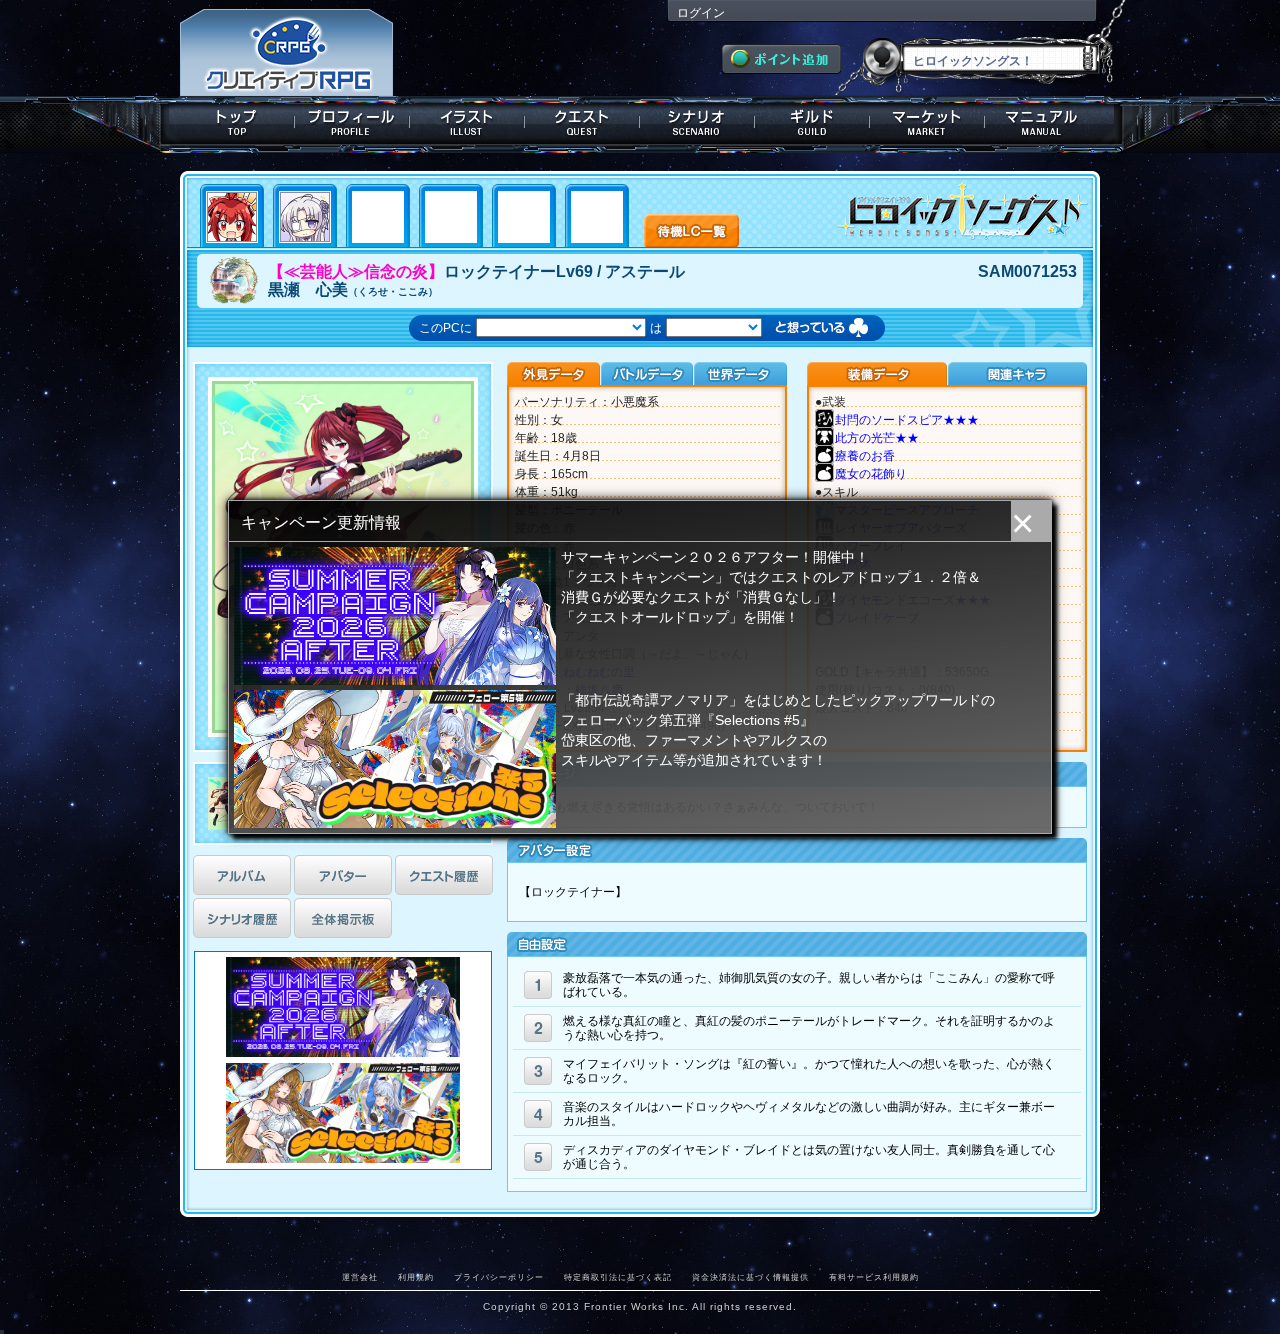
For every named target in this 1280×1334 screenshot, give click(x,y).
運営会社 (360, 1277)
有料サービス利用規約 (874, 1277)
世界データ (740, 374)
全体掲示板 (343, 918)
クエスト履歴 (444, 875)
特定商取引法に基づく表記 (618, 1277)
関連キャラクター (1017, 374)
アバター (343, 875)
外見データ (553, 374)
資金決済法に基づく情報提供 (750, 1277)
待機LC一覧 (691, 229)
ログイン (701, 13)
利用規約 (416, 1277)
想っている (841, 329)
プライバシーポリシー (499, 1277)
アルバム (242, 875)
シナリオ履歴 (242, 918)
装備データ (877, 374)
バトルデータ (646, 374)
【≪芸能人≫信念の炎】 (356, 271)
